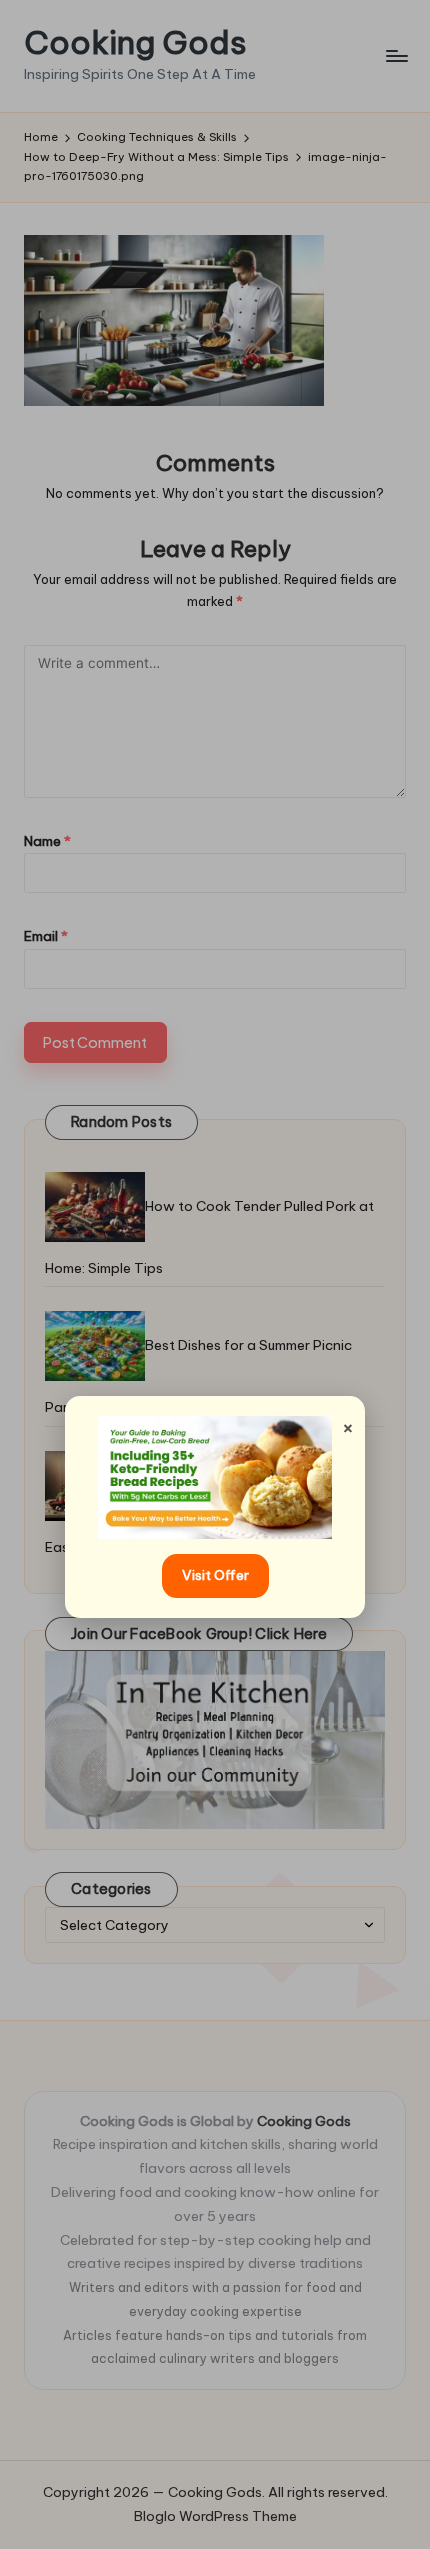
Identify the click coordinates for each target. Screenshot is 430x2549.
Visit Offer (215, 1575)
